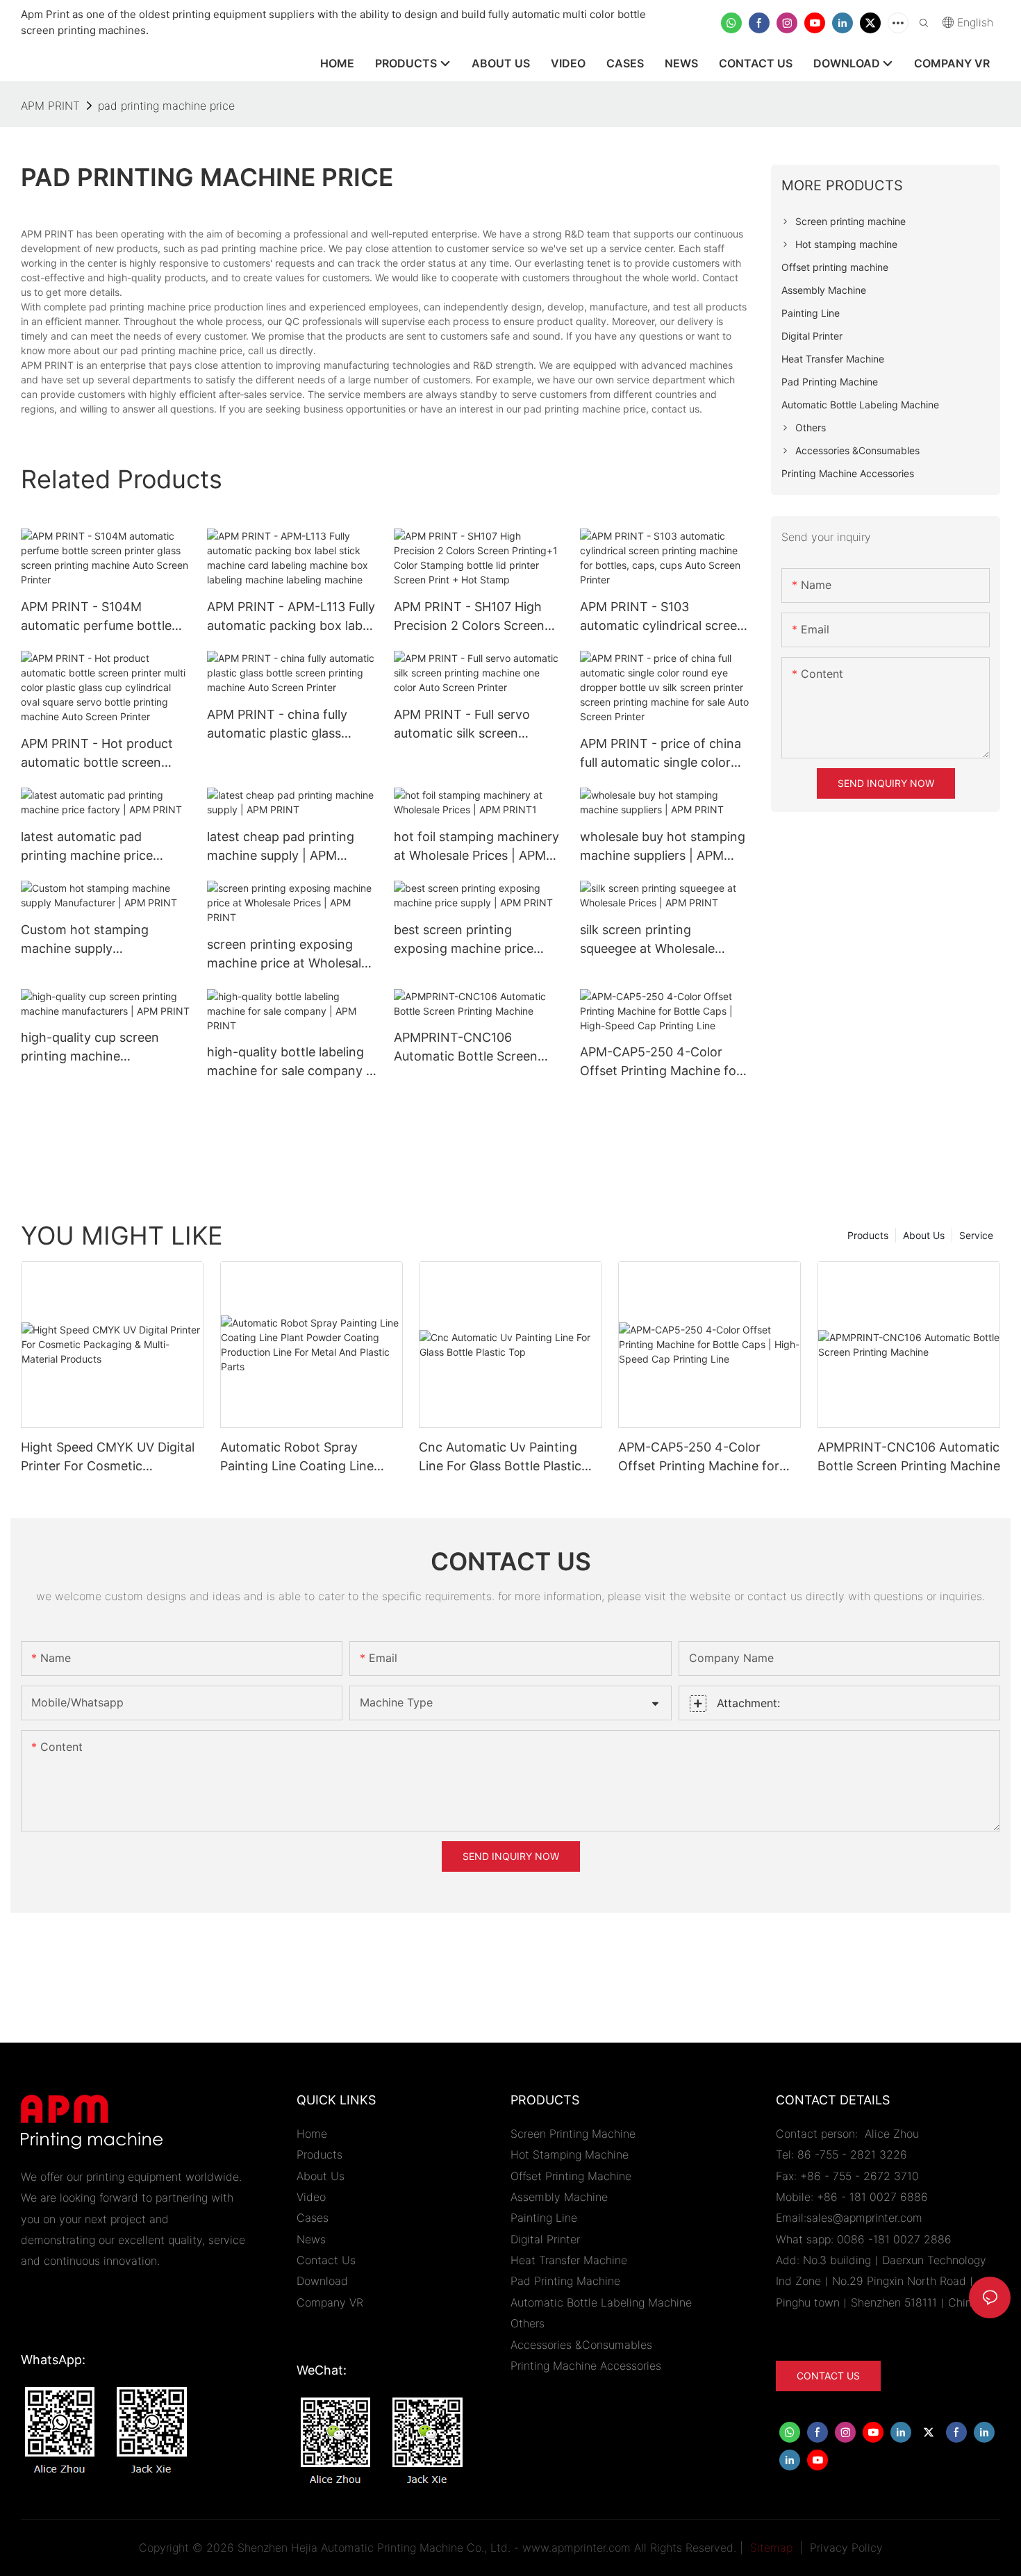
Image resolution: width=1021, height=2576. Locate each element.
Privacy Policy (846, 2548)
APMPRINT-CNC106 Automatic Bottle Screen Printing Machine (466, 1048)
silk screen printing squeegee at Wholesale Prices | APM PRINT (647, 940)
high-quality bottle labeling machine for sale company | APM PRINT (289, 1062)
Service (976, 1235)
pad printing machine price (166, 106)
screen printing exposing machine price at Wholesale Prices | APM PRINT (288, 955)
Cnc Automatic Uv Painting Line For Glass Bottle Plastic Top (500, 1457)
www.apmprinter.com (576, 2548)
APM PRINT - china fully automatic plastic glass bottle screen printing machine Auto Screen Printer (291, 725)
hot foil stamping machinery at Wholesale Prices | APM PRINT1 (476, 847)
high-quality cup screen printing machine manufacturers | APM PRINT (103, 1048)
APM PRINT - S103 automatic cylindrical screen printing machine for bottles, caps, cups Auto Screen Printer (664, 617)
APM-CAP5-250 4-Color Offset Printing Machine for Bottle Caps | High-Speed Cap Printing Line (661, 1062)
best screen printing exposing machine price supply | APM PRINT (464, 940)
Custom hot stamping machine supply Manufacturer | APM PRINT (100, 940)
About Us (924, 1235)
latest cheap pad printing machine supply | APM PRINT (281, 847)
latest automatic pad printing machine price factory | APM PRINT (87, 847)
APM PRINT (50, 106)
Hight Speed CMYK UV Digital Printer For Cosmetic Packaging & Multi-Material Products (108, 1457)
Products (868, 1235)
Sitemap (770, 2548)
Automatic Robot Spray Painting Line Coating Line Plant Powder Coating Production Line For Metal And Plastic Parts (309, 1457)
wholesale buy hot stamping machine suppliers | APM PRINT (663, 847)
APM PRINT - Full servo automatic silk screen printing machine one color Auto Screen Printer (473, 725)
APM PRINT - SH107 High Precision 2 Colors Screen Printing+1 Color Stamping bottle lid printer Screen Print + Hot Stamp (471, 617)
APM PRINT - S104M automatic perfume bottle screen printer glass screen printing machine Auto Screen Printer (100, 617)
